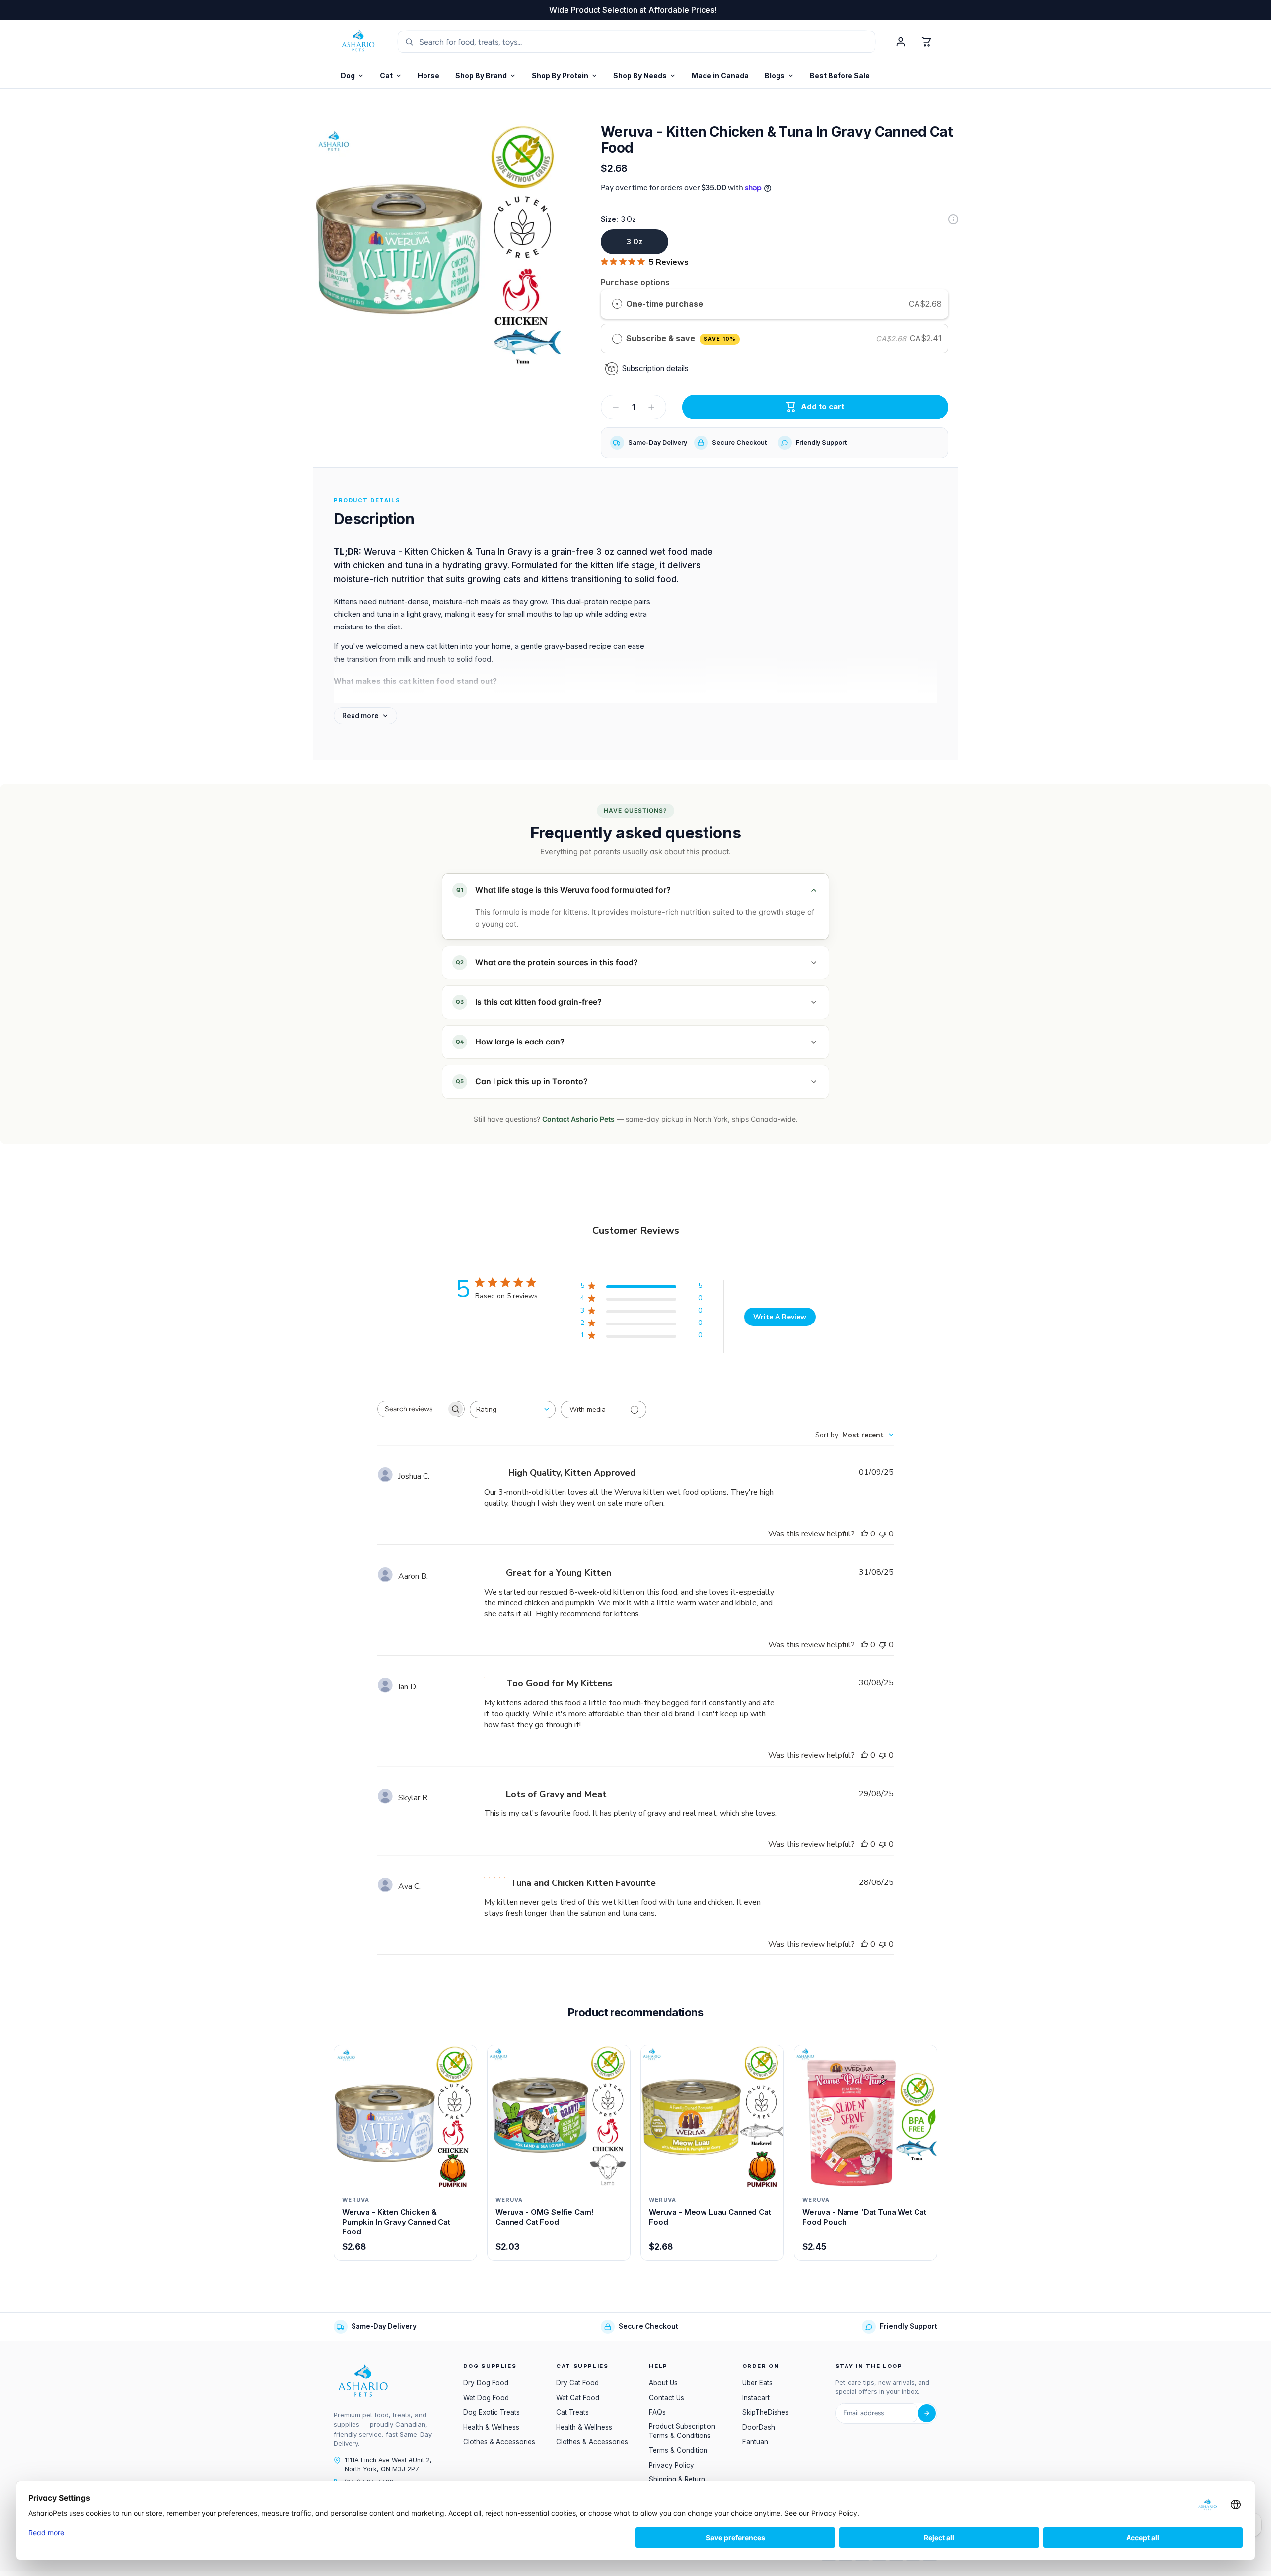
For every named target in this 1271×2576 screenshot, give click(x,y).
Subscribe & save (681, 338)
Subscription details (655, 369)
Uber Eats (757, 2383)
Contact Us (667, 2398)
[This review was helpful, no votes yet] (864, 1534)
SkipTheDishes (766, 2412)
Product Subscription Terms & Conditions (682, 2431)
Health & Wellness (491, 2427)
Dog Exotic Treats (492, 2412)
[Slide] (953, 219)
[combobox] (513, 1410)
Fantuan (755, 2442)
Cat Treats (572, 2412)
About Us (663, 2383)
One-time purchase (665, 304)
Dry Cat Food (577, 2383)
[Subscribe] (927, 2413)
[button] (565, 76)
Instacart (756, 2398)
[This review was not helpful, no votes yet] (883, 1534)
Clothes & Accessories (499, 2442)
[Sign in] (901, 42)
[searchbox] (412, 1409)
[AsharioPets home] (358, 42)
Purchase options (635, 282)
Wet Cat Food (578, 2398)
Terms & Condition (678, 2450)
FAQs (657, 2412)
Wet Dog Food (486, 2398)
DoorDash (759, 2427)
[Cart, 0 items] (926, 42)
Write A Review (780, 1317)
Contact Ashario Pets (578, 1119)
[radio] (617, 304)
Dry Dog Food (486, 2383)
